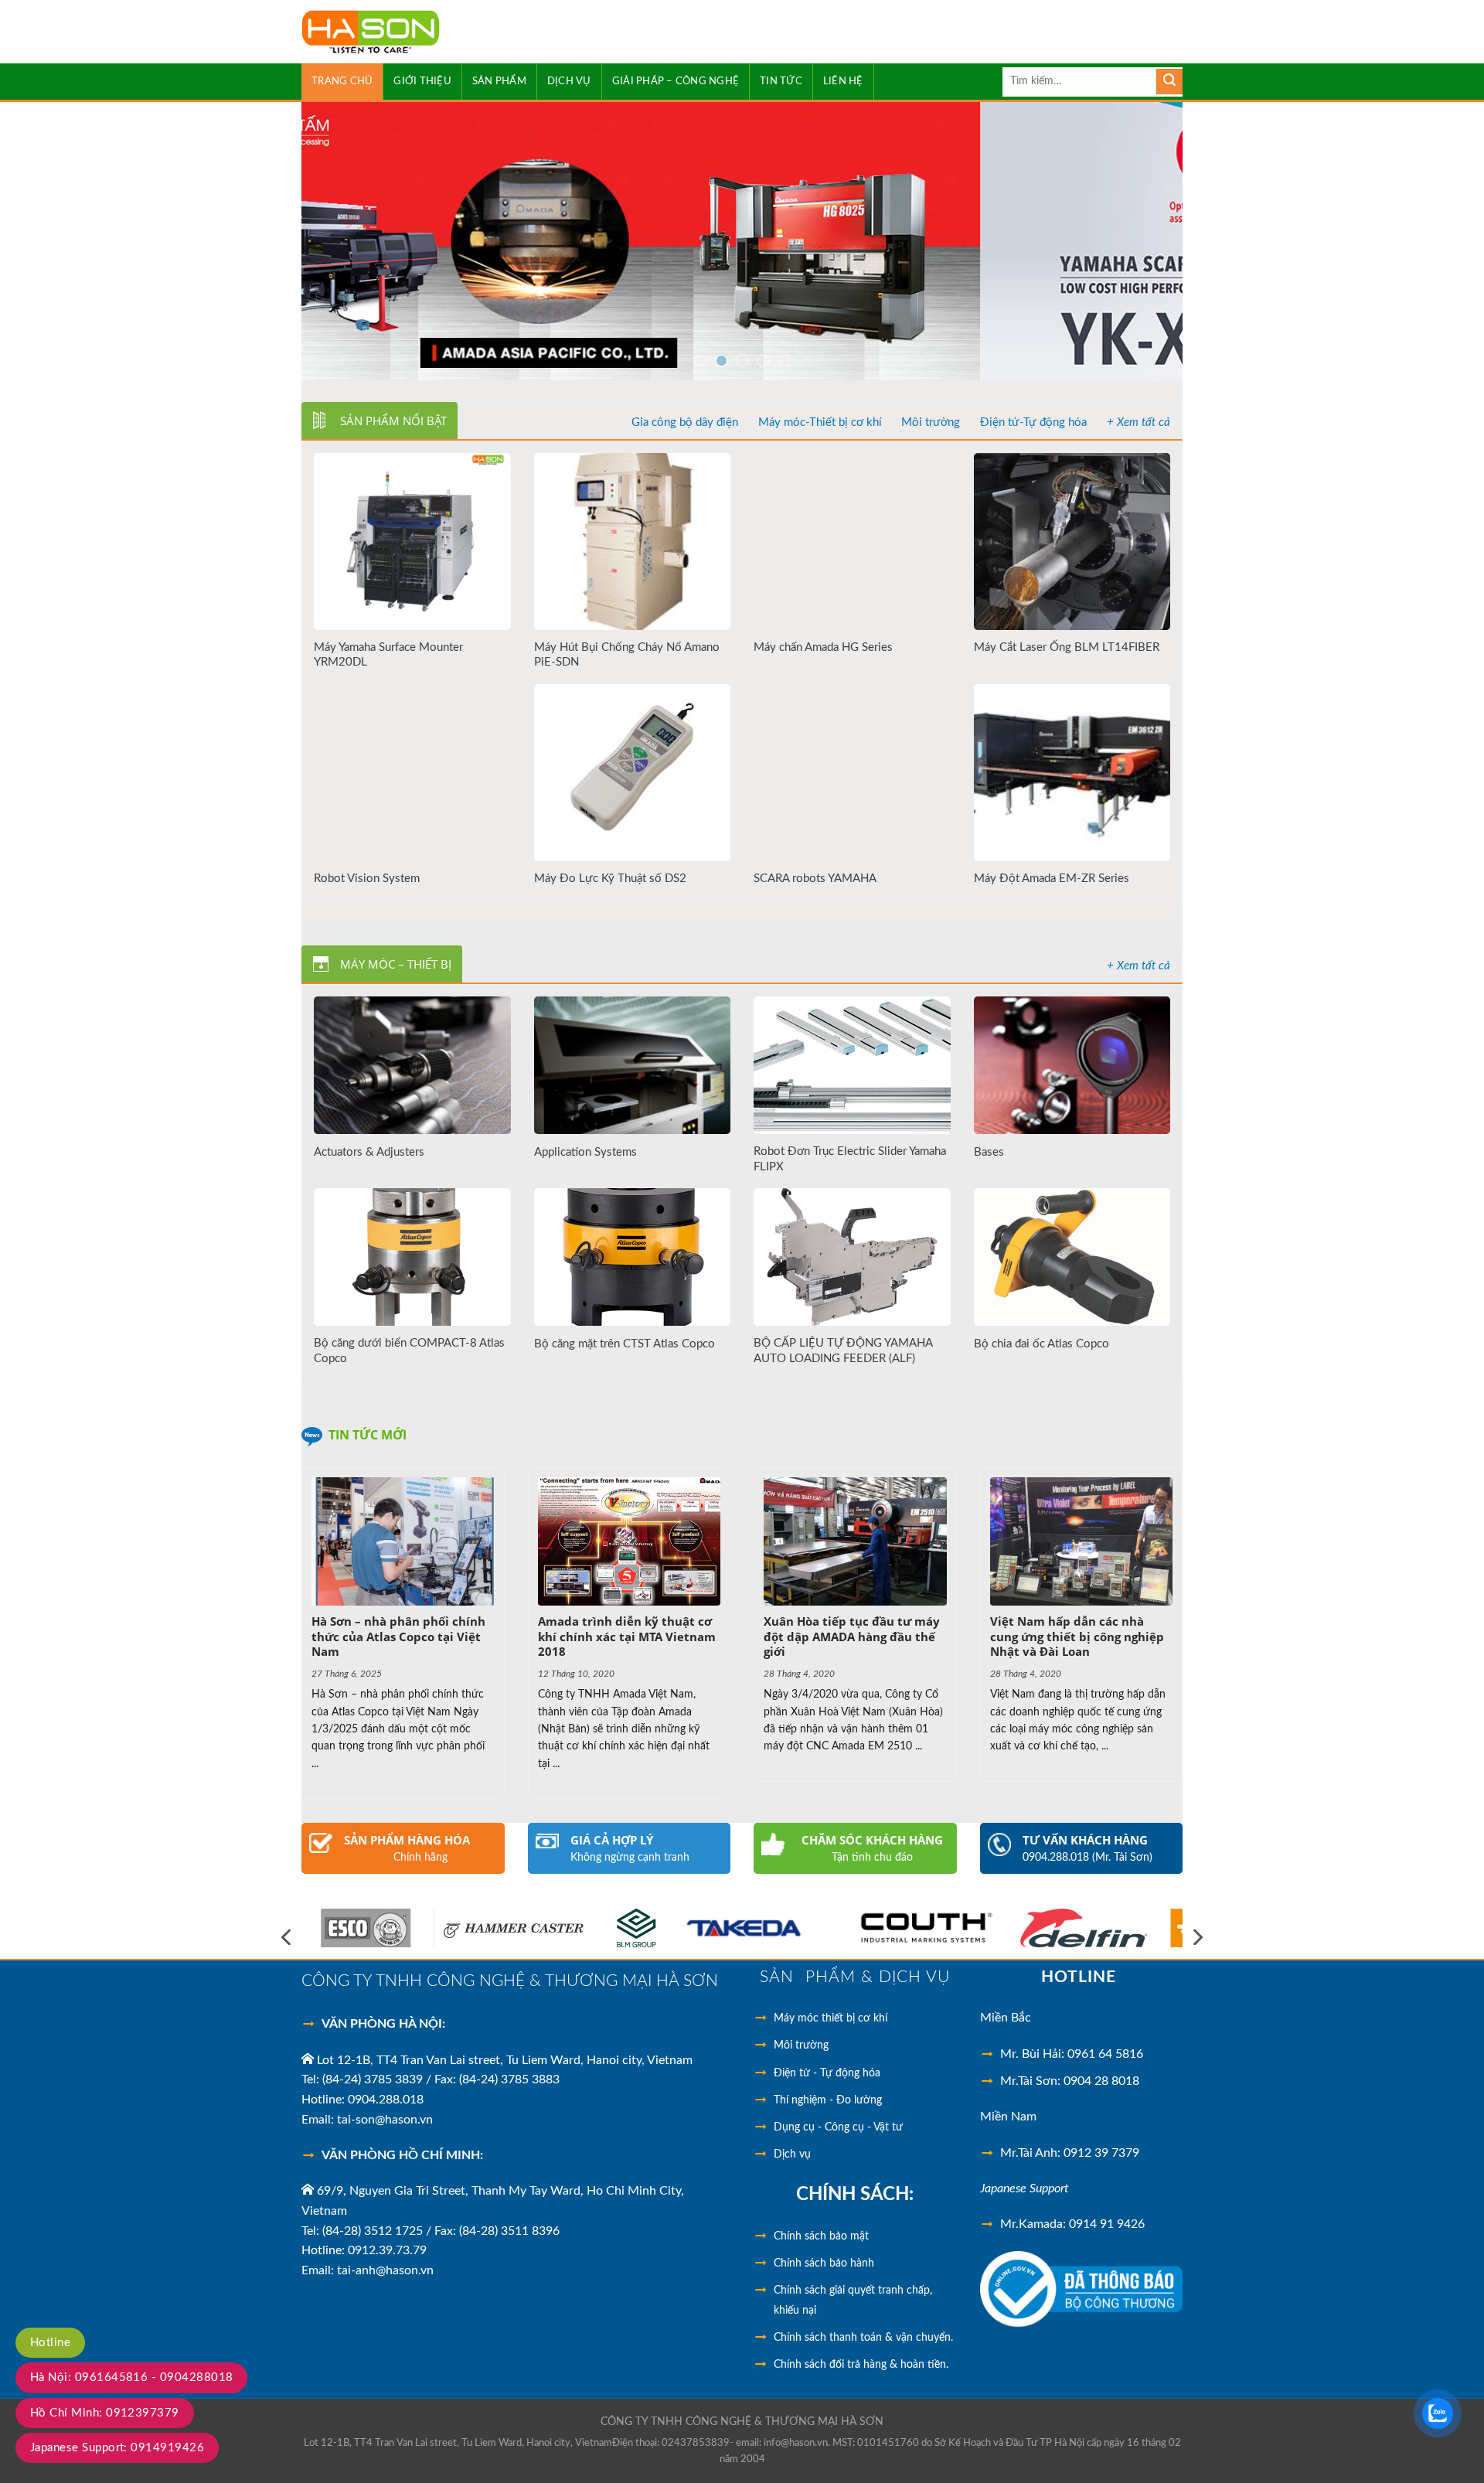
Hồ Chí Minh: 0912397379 (105, 2413)
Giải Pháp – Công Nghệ (676, 81)
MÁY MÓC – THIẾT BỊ (396, 964)
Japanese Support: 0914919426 (117, 2448)
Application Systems (585, 1152)
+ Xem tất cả (1139, 422)
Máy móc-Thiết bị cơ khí (820, 422)
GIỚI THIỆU (422, 81)
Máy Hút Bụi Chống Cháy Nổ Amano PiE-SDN (627, 655)
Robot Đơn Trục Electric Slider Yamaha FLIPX (850, 1159)
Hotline (50, 2343)
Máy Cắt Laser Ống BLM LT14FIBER (1067, 647)
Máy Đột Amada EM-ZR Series (1052, 879)
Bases (989, 1152)
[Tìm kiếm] (1169, 82)
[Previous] (339, 241)
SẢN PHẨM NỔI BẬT (393, 421)
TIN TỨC (781, 81)
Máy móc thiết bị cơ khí (830, 2018)
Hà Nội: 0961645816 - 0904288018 (131, 2377)
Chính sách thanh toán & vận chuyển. (863, 2338)
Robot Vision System (367, 879)
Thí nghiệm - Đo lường (828, 2100)
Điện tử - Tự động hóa (827, 2073)
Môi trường (931, 422)
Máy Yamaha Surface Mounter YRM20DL (388, 655)
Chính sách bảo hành (824, 2263)
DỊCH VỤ (569, 81)
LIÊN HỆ (843, 81)
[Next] (1145, 241)
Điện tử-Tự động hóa (1033, 422)
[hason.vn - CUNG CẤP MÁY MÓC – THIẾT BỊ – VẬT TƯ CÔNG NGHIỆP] (415, 32)
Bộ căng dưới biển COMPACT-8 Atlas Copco (409, 1351)
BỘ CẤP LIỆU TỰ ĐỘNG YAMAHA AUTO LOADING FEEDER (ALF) (843, 1351)
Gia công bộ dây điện (685, 422)
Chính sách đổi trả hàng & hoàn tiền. (861, 2365)
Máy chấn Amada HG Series (823, 647)
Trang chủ (342, 81)
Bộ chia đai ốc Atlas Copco (1042, 1344)
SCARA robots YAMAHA (815, 879)
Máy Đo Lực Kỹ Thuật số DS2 (610, 879)
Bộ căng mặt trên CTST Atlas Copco (625, 1344)
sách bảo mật (821, 2236)
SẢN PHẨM (499, 81)
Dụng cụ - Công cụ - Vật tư (838, 2127)
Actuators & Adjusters (369, 1152)
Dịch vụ (792, 2154)
